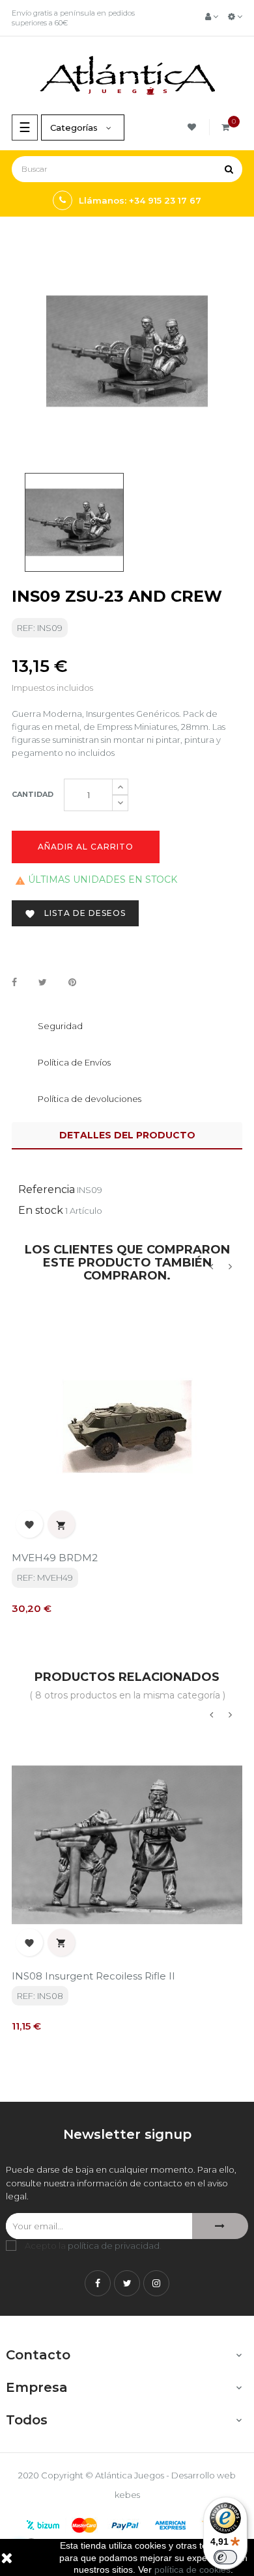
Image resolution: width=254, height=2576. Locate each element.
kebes (127, 2495)
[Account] (212, 16)
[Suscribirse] (220, 2226)
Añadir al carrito (86, 847)
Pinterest (72, 983)
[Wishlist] (194, 127)
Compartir (14, 983)
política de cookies (192, 2569)
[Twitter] (127, 2283)
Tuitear (43, 983)
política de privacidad (114, 2246)
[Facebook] (98, 2283)
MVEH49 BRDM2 (55, 1558)
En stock (41, 1210)
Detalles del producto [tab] (127, 1135)
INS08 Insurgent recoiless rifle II (93, 1976)
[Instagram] (156, 2283)
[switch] (225, 2557)
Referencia (47, 1189)
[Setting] (235, 16)
